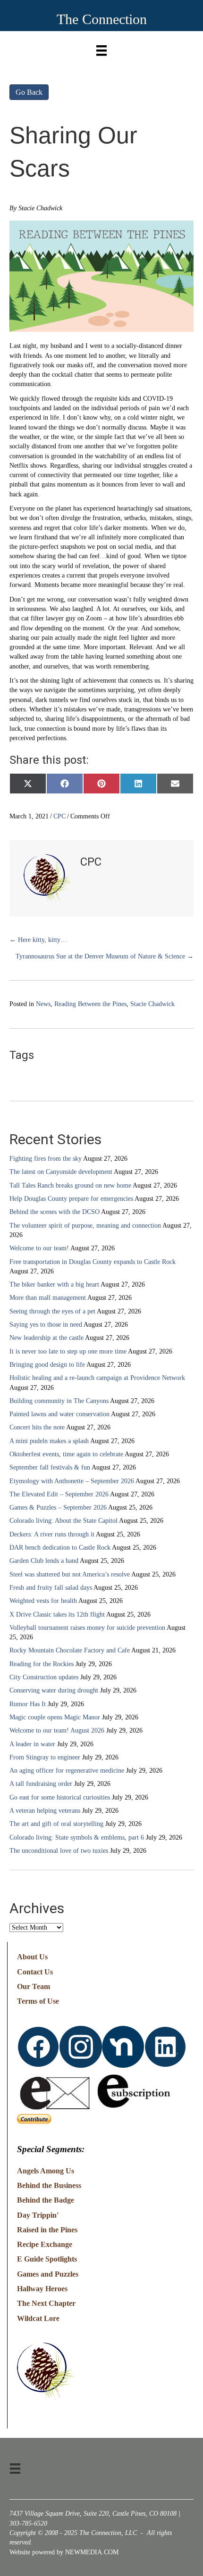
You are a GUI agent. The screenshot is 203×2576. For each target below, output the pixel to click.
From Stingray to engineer (45, 1757)
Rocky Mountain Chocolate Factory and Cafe (70, 1650)
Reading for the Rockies (42, 1664)
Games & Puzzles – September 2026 (58, 1507)
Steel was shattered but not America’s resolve (70, 1574)
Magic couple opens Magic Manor (55, 1717)
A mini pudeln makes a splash (49, 1441)
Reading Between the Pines (90, 1004)
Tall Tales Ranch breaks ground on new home (70, 1185)
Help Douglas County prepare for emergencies (71, 1199)
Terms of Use (38, 2001)
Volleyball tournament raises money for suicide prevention (87, 1628)
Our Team (34, 1986)
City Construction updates (44, 1677)
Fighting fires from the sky (46, 1159)
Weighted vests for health (43, 1601)
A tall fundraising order (41, 1784)
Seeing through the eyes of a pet (52, 1311)
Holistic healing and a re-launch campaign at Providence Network (97, 1378)
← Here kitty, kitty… (38, 940)
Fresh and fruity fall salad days (51, 1588)
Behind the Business (49, 2185)
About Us (32, 1957)
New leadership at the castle (47, 1338)
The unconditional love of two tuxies (59, 1851)
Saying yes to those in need (46, 1325)
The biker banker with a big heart (54, 1284)
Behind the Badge (46, 2200)
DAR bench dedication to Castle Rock (60, 1548)
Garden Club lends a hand (44, 1561)
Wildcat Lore (38, 2318)
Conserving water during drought (54, 1690)
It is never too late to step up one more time (68, 1351)
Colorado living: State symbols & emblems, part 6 (77, 1837)
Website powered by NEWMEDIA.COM (64, 2552)
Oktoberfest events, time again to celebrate (66, 1454)
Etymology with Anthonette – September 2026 (72, 1481)
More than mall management (48, 1298)
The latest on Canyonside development (61, 1172)
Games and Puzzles (48, 2274)
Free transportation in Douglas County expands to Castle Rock (93, 1262)
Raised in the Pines (47, 2230)
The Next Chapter (46, 2303)
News (43, 1004)
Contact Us (35, 1972)
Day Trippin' (38, 2215)
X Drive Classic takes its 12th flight (57, 1614)
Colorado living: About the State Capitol (63, 1521)
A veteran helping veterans (45, 1811)
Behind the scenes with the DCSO (55, 1212)
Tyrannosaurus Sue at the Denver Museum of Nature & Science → (105, 956)
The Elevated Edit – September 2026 (59, 1494)
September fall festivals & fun (50, 1467)
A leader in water (32, 1744)
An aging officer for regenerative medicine (67, 1771)
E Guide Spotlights (47, 2259)
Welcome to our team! (39, 1248)
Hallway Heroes (42, 2289)
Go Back (29, 92)
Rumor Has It (28, 1704)
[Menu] (101, 48)
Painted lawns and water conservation (59, 1414)
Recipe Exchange (45, 2244)
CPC (59, 816)
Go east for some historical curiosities (60, 1797)
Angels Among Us (46, 2171)
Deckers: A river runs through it (52, 1534)
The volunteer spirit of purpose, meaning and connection (85, 1226)
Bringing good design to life (47, 1365)
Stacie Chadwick (152, 1004)
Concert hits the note (37, 1427)
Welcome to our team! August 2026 (57, 1730)
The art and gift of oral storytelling (56, 1824)
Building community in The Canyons (59, 1401)
